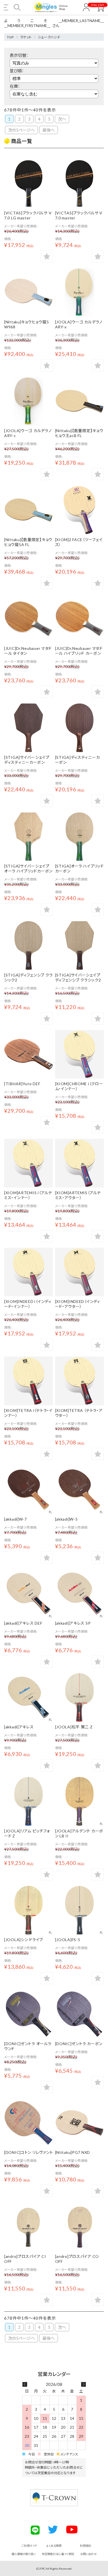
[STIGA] (29, 728)
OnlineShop (63, 7)
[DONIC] (29, 2014)
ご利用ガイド (29, 2546)
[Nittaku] (79, 2123)
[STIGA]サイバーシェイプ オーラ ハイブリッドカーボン (28, 868)
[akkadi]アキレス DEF (23, 1623)
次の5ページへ (21, 130)
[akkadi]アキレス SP (73, 1623)
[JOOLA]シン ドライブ (24, 1940)
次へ (62, 119)
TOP (10, 37)
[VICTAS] (29, 183)
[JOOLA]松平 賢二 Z (74, 1727)
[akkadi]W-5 (66, 1519)
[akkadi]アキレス (19, 1727)
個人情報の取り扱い (24, 2554)
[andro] (29, 2227)
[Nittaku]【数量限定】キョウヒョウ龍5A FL (28, 542)
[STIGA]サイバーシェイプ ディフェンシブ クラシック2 (78, 977)
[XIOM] (79, 510)
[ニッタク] (29, 292)
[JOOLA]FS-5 (68, 1940)
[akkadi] (29, 1490)
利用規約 (86, 2546)
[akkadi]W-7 (16, 1519)
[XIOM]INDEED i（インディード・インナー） (28, 1304)
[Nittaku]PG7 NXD (73, 2152)
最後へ (49, 130)
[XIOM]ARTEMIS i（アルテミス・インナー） (28, 1195)
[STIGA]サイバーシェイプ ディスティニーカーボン (27, 760)
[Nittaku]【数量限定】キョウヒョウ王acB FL (79, 433)
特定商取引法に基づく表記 (58, 2554)
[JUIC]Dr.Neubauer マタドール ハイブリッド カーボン (79, 651)
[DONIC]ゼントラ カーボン (79, 2044)
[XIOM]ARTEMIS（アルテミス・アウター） (78, 1195)
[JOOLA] (79, 292)
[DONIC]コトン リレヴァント (29, 2152)
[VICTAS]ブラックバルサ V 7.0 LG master (28, 215)
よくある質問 (54, 2546)
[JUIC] (29, 619)
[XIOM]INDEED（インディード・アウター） (78, 1304)
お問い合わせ (88, 2554)
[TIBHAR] (29, 1054)
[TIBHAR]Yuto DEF (22, 1084)
